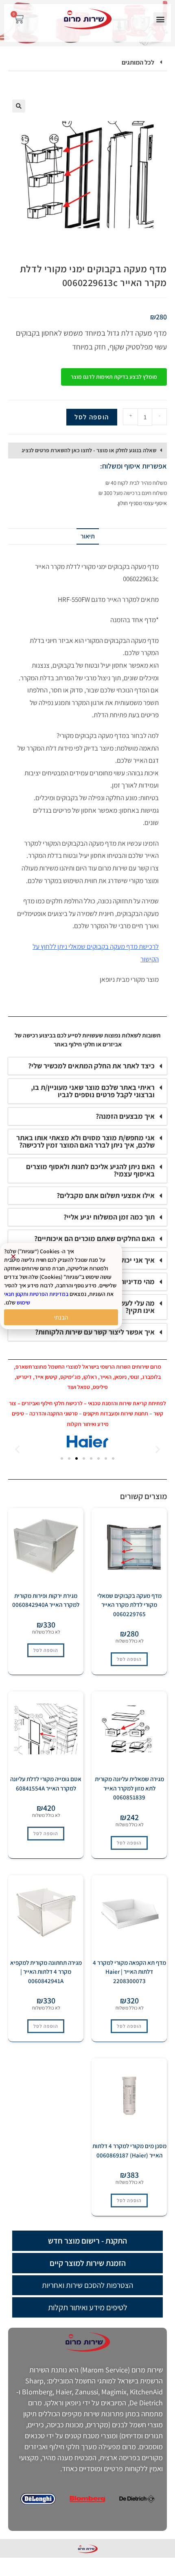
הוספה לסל (92, 417)
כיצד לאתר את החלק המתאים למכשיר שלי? (91, 1066)
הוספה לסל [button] (129, 1659)
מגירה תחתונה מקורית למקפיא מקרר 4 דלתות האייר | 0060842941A (46, 1972)
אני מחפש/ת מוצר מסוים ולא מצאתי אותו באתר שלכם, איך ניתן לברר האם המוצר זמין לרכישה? (85, 1141)
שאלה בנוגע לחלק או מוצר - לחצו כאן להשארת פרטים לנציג (89, 450)
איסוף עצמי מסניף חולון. (142, 503)
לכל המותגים (138, 62)
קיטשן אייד (46, 1377)
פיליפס (100, 1387)
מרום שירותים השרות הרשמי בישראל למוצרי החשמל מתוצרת (95, 1367)
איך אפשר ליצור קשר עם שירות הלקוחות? (95, 1332)
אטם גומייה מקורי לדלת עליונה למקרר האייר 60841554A (46, 1784)
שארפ (22, 1367)
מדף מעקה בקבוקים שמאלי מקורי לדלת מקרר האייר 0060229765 (129, 1605)
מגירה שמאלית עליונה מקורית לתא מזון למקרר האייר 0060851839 (129, 1788)
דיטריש (24, 1377)
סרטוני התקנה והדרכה (54, 1413)
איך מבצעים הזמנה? (125, 1116)
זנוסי (134, 1377)
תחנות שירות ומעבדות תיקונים (116, 1413)
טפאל (84, 1387)
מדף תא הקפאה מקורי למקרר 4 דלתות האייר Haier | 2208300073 (129, 1972)
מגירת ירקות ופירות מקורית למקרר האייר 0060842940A (46, 1600)
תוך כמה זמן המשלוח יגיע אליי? (109, 1217)
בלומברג (151, 1377)
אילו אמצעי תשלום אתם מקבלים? (106, 1195)
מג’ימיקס (70, 1377)
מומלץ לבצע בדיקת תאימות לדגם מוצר (114, 377)
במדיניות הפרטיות (49, 1294)
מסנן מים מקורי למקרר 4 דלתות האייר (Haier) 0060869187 (129, 2151)
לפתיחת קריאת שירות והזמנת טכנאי (127, 1403)
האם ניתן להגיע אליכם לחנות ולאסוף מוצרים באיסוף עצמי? (90, 1170)
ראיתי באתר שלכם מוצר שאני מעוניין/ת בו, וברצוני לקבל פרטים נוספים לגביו (93, 1091)
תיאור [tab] (88, 536)
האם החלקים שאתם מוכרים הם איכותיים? (94, 1238)
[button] (160, 19)
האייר (106, 1377)
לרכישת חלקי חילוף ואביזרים (52, 1403)
